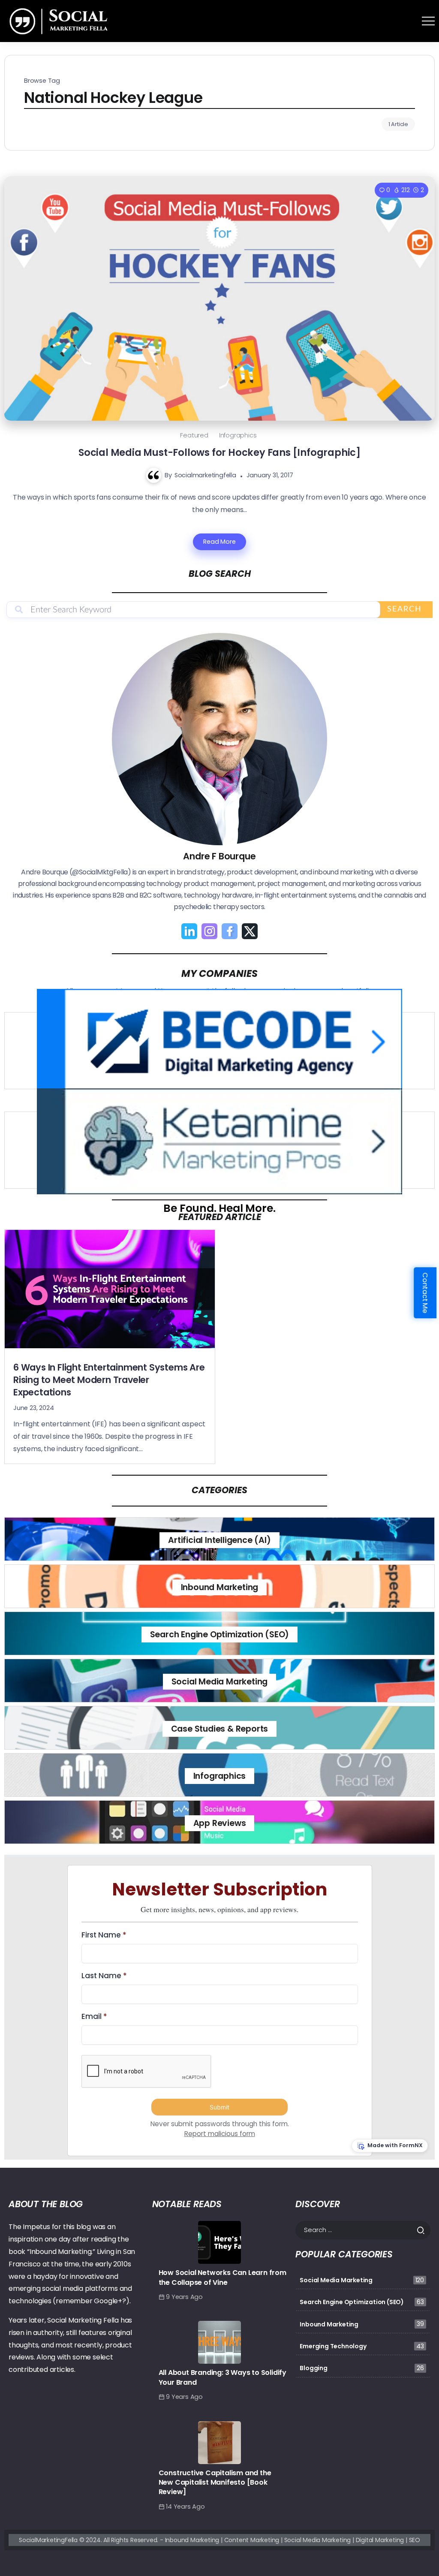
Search (404, 609)
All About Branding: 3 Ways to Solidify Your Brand (223, 2377)
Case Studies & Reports (220, 1729)
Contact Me (425, 1293)
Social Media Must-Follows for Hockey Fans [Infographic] (219, 452)
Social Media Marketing (220, 1682)
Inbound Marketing (220, 1587)
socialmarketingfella (205, 475)
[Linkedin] (189, 931)
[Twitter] (250, 931)
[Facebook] (230, 931)
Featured (194, 435)
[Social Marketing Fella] (60, 20)
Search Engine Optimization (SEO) (220, 1634)
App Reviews (220, 1823)
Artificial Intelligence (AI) (219, 1540)
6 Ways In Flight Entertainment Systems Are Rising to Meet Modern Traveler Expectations (109, 1380)
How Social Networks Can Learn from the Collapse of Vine (223, 2277)
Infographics (238, 435)
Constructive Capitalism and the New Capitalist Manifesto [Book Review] (215, 2483)
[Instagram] (209, 931)
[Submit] (423, 2230)
